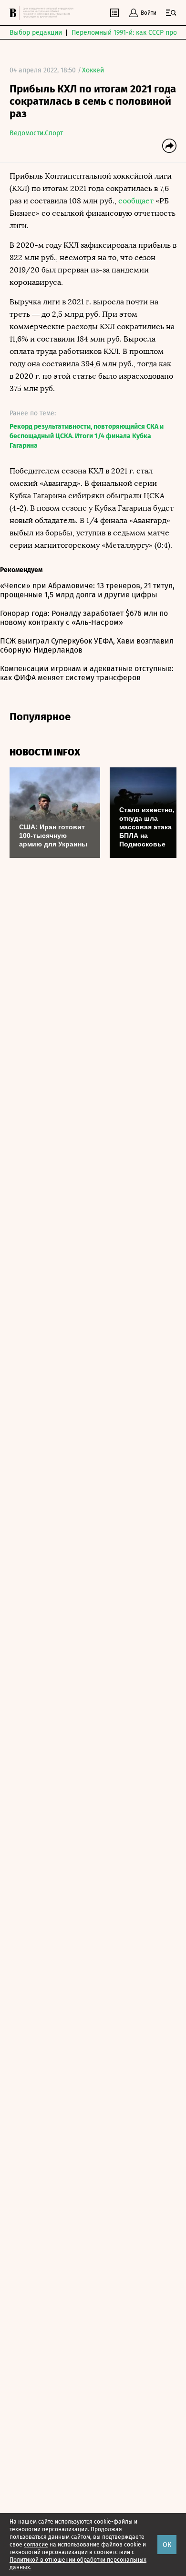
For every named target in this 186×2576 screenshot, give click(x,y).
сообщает (136, 201)
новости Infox (45, 752)
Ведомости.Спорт (36, 133)
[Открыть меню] (171, 13)
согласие (36, 2545)
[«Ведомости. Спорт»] (14, 13)
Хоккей (93, 70)
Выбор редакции (36, 33)
